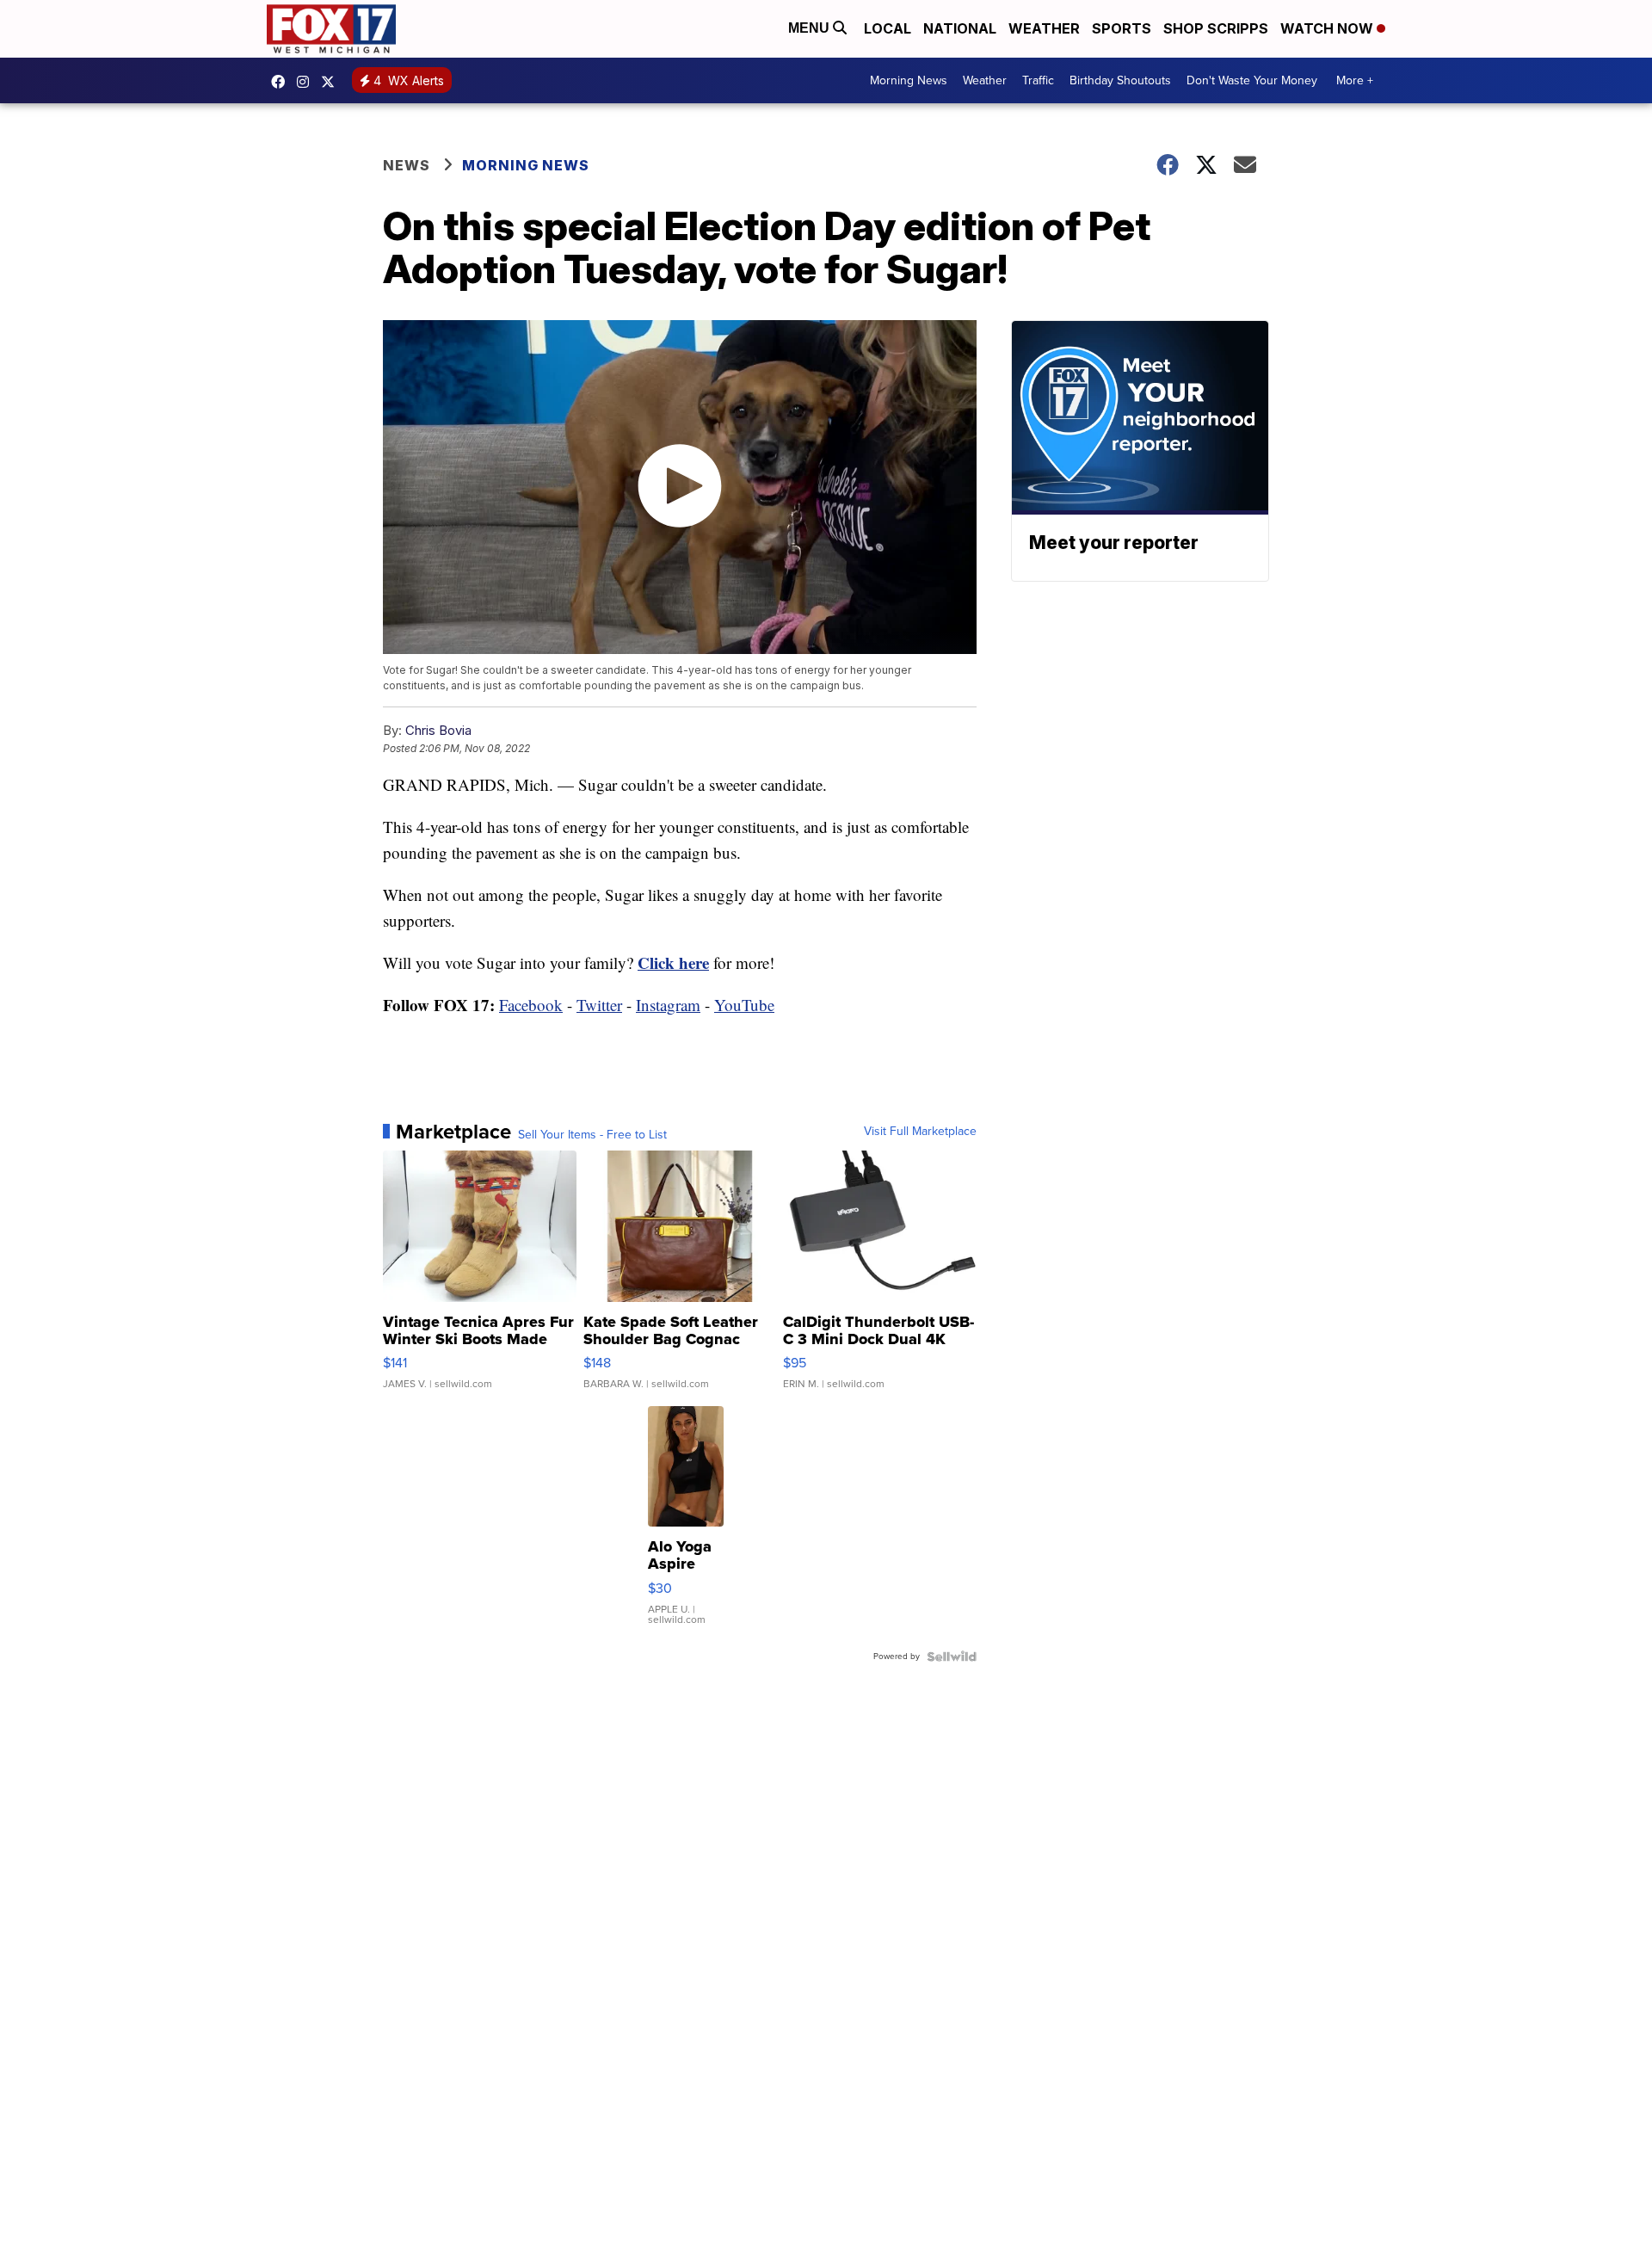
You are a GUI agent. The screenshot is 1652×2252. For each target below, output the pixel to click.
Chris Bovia (438, 730)
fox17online (282, 82)
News (407, 165)
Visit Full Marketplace (920, 1132)
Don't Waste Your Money (1252, 80)
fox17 (332, 82)
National (960, 28)
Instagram (668, 1005)
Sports (1122, 28)
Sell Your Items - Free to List (592, 1135)
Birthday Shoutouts (1120, 80)
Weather (1044, 28)
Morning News (909, 80)
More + (1355, 80)
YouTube (744, 1005)
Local (888, 28)
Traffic (1038, 80)
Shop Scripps (1216, 28)
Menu (811, 28)
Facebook (531, 1005)
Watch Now (1328, 28)
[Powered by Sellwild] (952, 1657)
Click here (673, 962)
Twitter (599, 1005)
